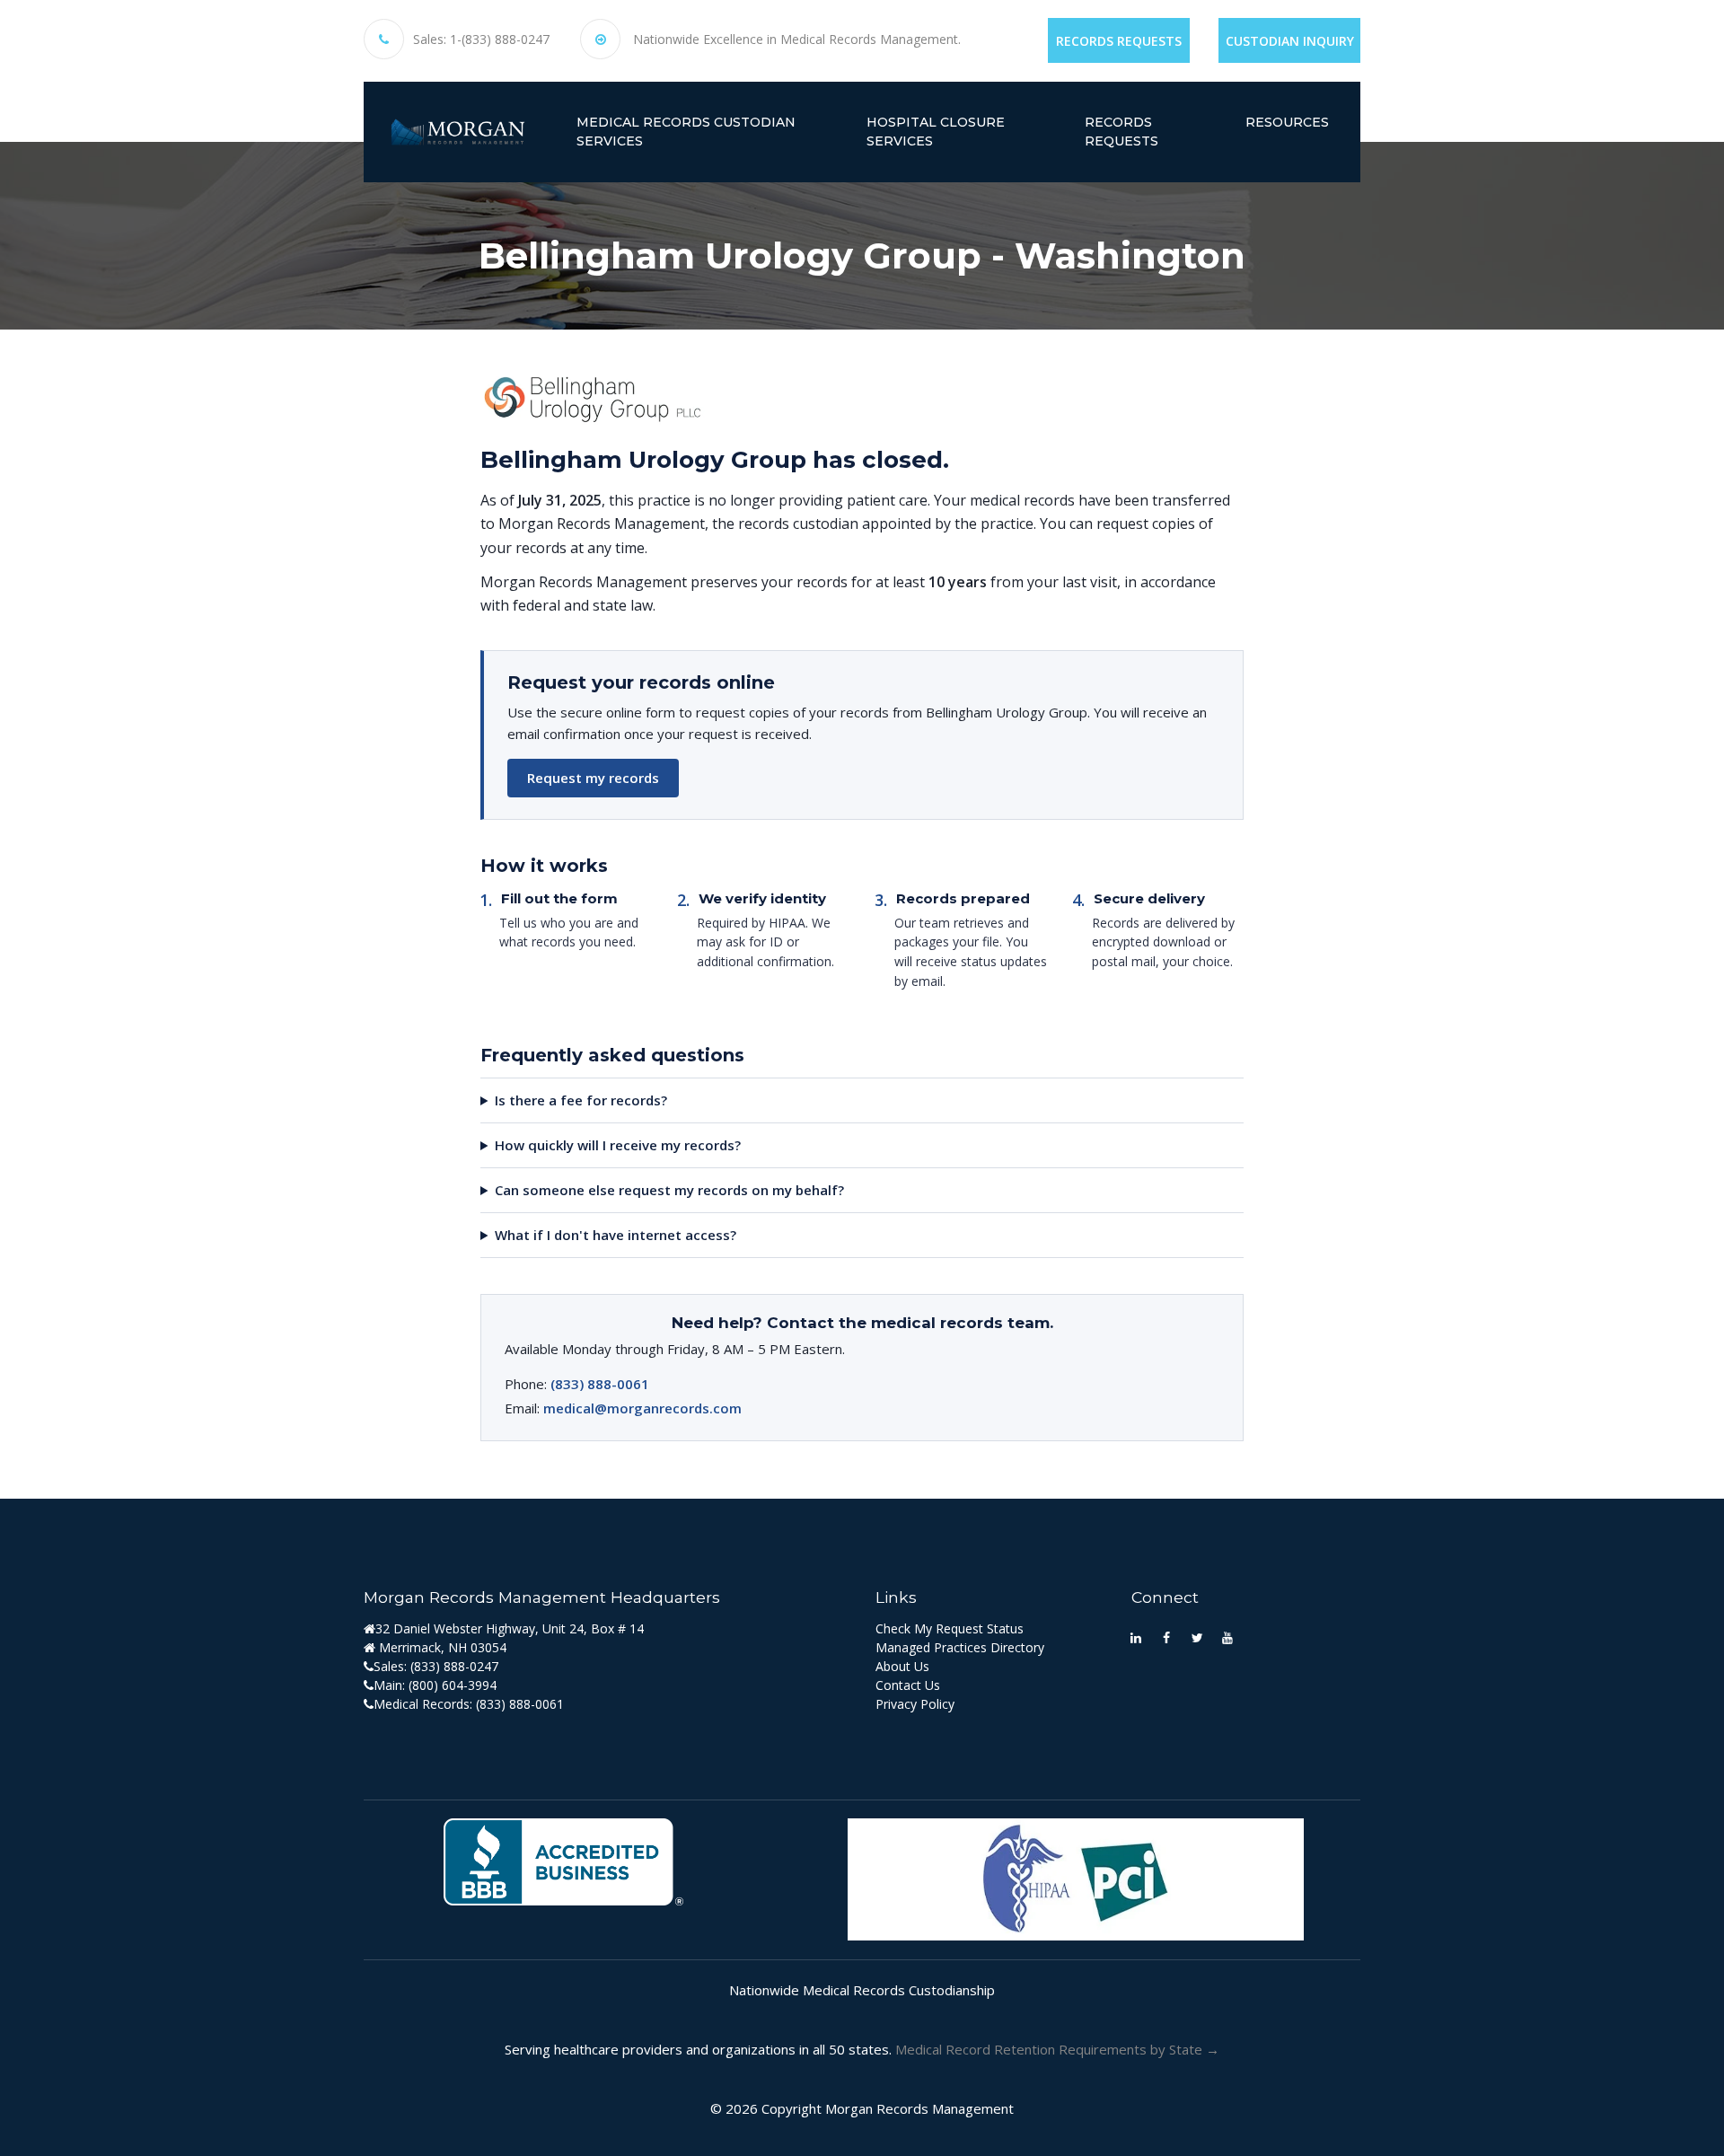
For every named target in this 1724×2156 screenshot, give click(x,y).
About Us (902, 1666)
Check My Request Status (950, 1628)
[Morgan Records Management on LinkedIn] (1136, 1637)
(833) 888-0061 (600, 1384)
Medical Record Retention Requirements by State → (1057, 2049)
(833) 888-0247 (454, 1666)
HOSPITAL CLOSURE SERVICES (936, 132)
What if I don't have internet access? (616, 1235)
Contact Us (908, 1685)
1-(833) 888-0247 (500, 40)
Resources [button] (1287, 122)
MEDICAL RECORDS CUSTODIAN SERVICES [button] (686, 132)
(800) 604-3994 (453, 1685)
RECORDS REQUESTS (1121, 132)
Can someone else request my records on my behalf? (669, 1190)
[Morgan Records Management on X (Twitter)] (1197, 1637)
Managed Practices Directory (960, 1647)
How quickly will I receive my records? (618, 1145)
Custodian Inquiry (1290, 41)
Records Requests (1119, 41)
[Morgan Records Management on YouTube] (1227, 1637)
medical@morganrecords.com (642, 1408)
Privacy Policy (915, 1704)
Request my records (593, 778)
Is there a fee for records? (581, 1100)
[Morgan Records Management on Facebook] (1166, 1637)
